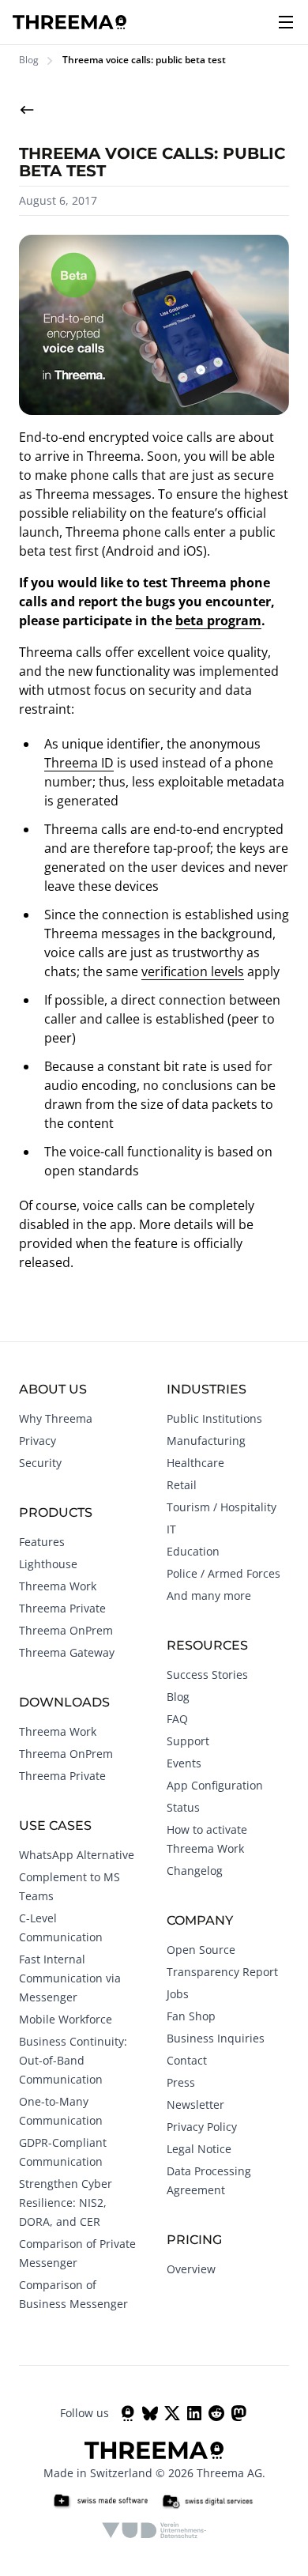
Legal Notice (199, 2149)
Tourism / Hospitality (222, 1507)
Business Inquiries (216, 2038)
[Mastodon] (239, 2413)
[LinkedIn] (194, 2413)
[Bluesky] (150, 2413)
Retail (182, 1485)
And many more (209, 1595)
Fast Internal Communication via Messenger (70, 1978)
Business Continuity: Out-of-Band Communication (73, 2060)
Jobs (178, 1994)
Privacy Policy (202, 2127)
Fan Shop (191, 2016)
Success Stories (207, 1675)
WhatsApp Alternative (77, 1855)
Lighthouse (48, 1564)
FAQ (177, 1719)
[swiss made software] (100, 2502)
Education (193, 1551)
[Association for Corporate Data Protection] (154, 2530)
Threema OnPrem (66, 1630)
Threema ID (79, 763)
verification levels (193, 971)
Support (188, 1741)
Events (184, 1763)
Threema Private (62, 1608)
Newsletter (195, 2105)
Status (183, 1807)
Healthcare (195, 1463)
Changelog (195, 1871)
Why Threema (56, 1418)
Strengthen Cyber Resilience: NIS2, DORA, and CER (66, 2203)
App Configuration (215, 1785)
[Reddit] (216, 2413)
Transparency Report (222, 1972)
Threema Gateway (67, 1652)
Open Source (201, 1950)
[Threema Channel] (128, 2413)
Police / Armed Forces (223, 1573)
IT (171, 1529)
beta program (218, 620)
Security (40, 1463)
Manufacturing (206, 1441)
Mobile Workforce (66, 2019)
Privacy (38, 1441)
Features (42, 1542)
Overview (191, 2269)
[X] (172, 2413)
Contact (187, 2060)
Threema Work (58, 1586)
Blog (29, 60)
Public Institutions (214, 1418)
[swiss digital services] (208, 2502)
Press (181, 2082)
